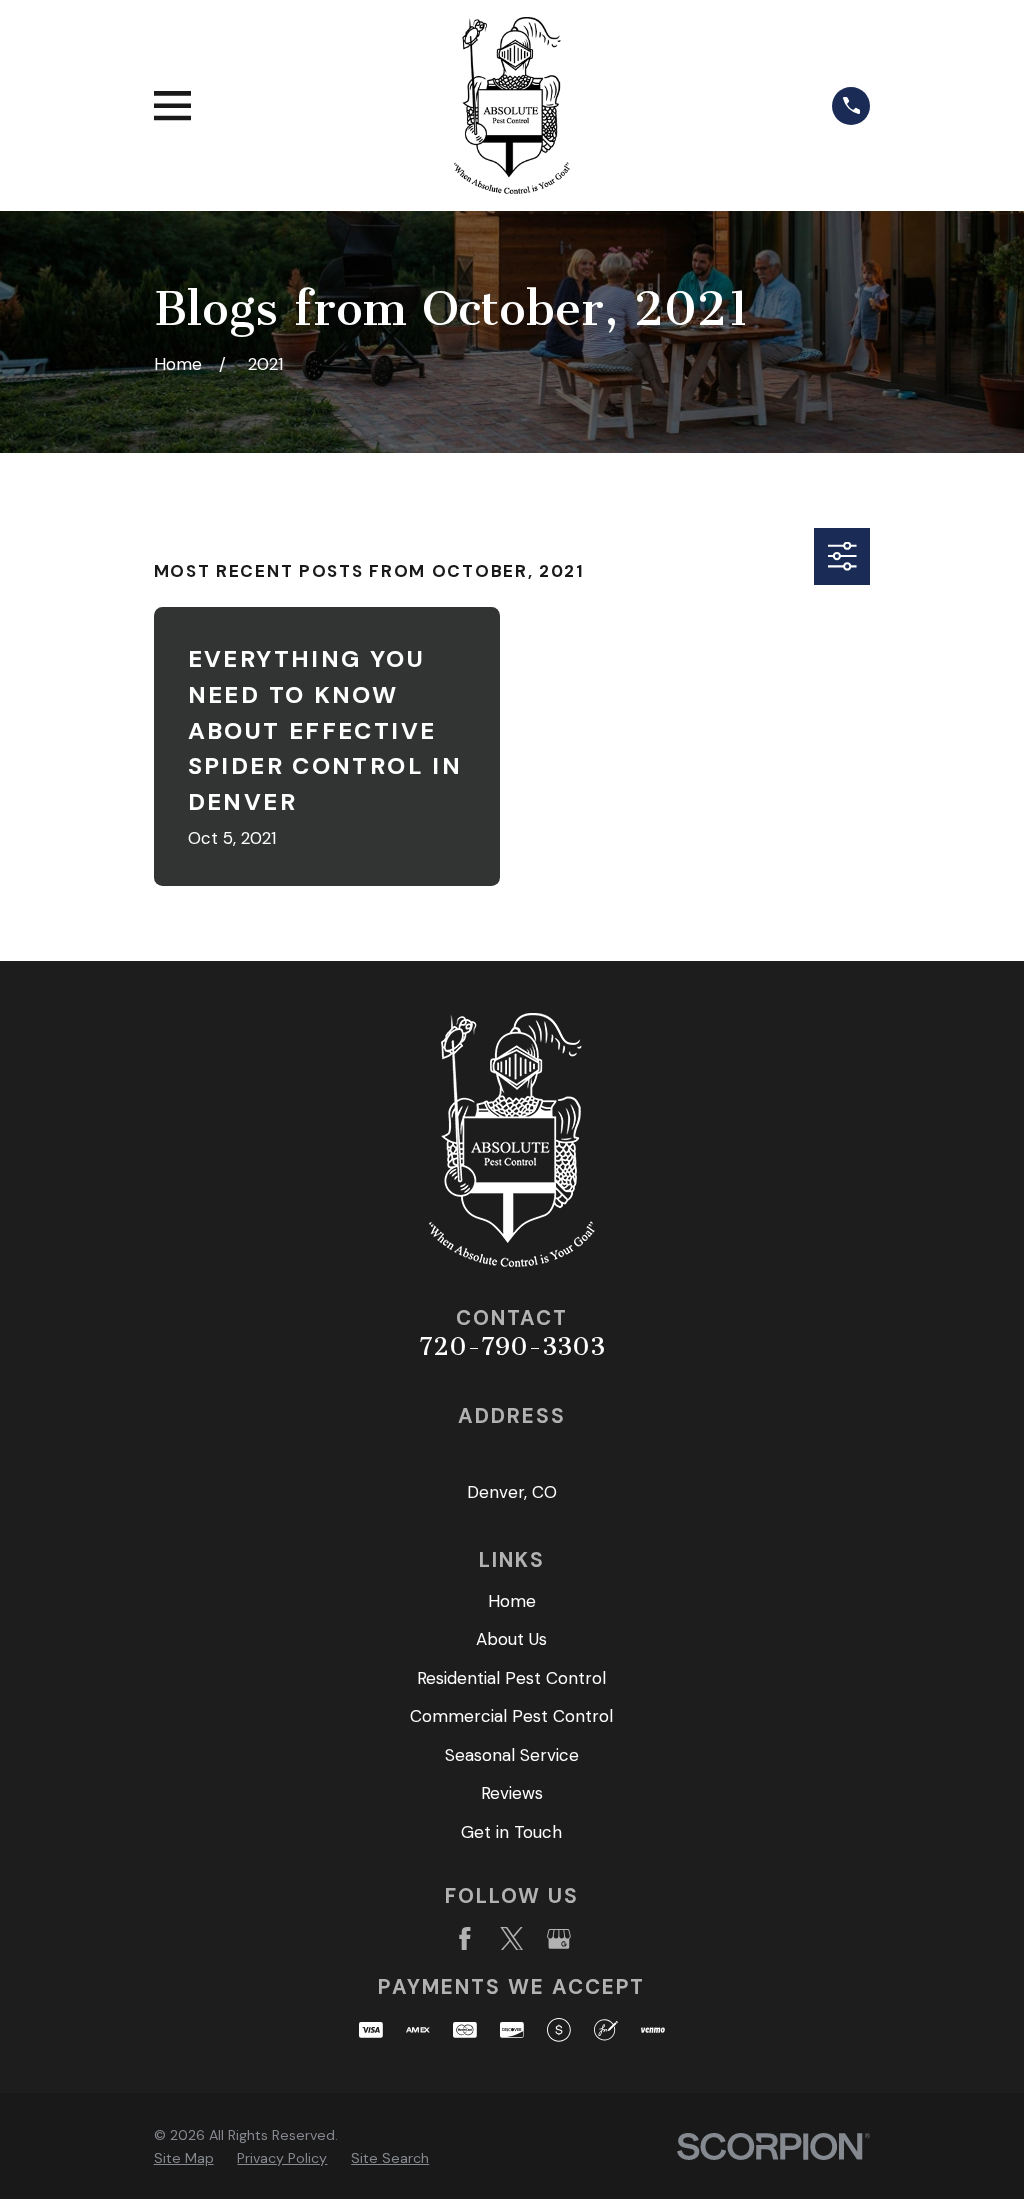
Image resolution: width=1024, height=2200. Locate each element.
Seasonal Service (512, 1755)
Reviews (512, 1793)
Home (512, 1601)
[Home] (512, 105)
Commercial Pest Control (511, 1716)
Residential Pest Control (511, 1678)
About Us (511, 1639)
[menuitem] (184, 2159)
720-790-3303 (512, 1346)
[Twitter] (512, 1939)
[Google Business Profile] (559, 1939)
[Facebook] (465, 1939)
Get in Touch (511, 1832)
